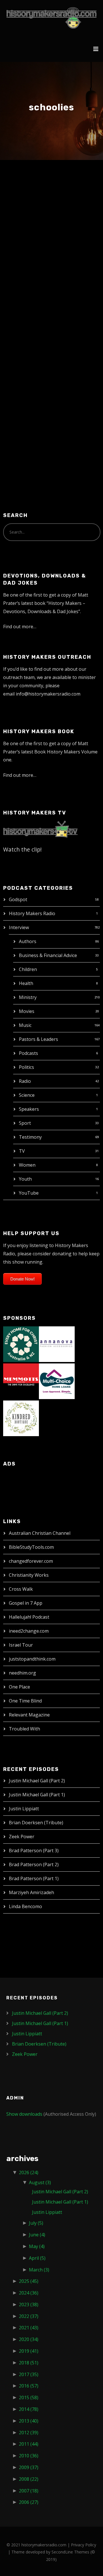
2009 (29, 2467)
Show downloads (24, 2114)
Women (27, 1165)
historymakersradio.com (44, 2545)
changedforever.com (31, 1561)
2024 (29, 2293)
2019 (29, 2351)
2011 (29, 2444)
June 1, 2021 (25, 211)
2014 (29, 2409)
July (36, 2223)
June (37, 2235)
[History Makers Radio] (51, 18)
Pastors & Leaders (38, 1039)
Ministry (28, 997)
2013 (29, 2421)
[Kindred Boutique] (21, 1418)
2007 (29, 2491)
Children (28, 969)
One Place (19, 1687)
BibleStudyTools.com (31, 1547)
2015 (29, 2397)
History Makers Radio (32, 913)
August (40, 2182)
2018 (29, 2363)
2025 (29, 2281)
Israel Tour (21, 1645)
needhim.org (22, 1673)
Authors (28, 941)
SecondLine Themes (70, 2552)
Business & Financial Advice (48, 955)
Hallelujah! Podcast (29, 1617)
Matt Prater (58, 211)
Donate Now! (22, 1279)
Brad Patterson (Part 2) (34, 1864)
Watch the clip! (22, 849)
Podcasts (28, 1053)
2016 (29, 2386)
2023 (29, 2305)
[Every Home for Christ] (21, 1343)
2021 (29, 2328)
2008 (29, 2479)
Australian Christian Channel (40, 1533)
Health (26, 983)
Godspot (18, 899)
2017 (29, 2374)
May (37, 2246)
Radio (25, 1081)
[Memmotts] (21, 1381)
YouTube (29, 1193)
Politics (26, 1067)
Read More (24, 419)
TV (22, 1151)
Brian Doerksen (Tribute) (36, 1823)
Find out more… (20, 627)
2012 (29, 2433)
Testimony (30, 1137)
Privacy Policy (84, 2545)
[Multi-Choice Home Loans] (57, 1381)
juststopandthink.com (32, 1659)
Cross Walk (21, 1589)
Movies (27, 1011)
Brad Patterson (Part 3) (34, 1851)
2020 (29, 2339)
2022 (29, 2316)
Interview (19, 927)
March (39, 2270)
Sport (25, 1123)
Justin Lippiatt (24, 1809)
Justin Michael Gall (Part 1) (37, 1795)
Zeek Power (22, 1837)
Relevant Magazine (29, 1715)
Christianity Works (29, 1575)
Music (25, 1025)
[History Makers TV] (40, 829)
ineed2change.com (29, 1631)
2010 (29, 2456)
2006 (29, 2502)
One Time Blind (25, 1701)
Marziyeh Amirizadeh (31, 1892)
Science (27, 1095)
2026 (29, 2172)
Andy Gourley (36, 200)
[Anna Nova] (57, 1343)
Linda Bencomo (25, 1906)
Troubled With (24, 1729)
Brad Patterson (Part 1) (34, 1878)
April (37, 2258)
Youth (25, 1179)
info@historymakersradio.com (48, 694)
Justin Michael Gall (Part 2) (37, 1781)
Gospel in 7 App (26, 1603)
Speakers (29, 1109)
